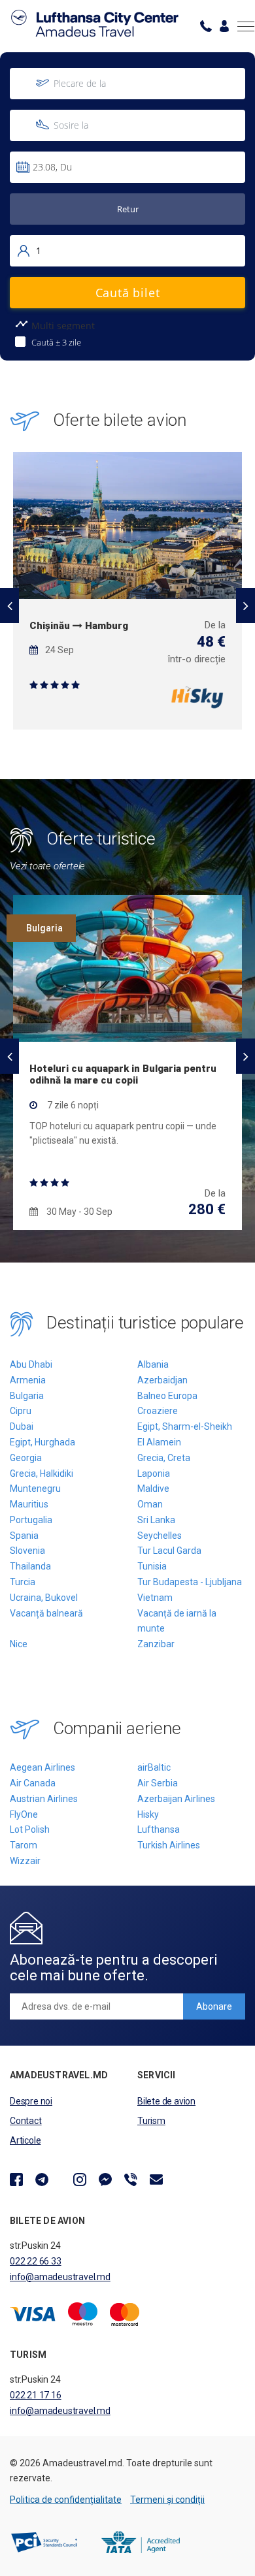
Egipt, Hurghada (42, 1442)
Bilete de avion (166, 2101)
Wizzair (25, 1861)
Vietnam (155, 1598)
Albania (153, 1364)
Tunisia (152, 1566)
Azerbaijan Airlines (176, 1799)
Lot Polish (30, 1829)
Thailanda (30, 1566)
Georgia (26, 1458)
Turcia (23, 1582)
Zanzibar (156, 1644)
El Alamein (159, 1442)
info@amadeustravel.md (60, 2277)
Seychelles (160, 1536)
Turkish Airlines (169, 1845)
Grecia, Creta (164, 1458)
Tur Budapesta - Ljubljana (190, 1582)
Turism (151, 2121)
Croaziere (158, 1411)
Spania (24, 1536)
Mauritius (29, 1504)
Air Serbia (158, 1783)
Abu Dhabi (31, 1364)
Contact (26, 2121)
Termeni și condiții (167, 2500)
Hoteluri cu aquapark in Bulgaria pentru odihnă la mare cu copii (123, 1074)
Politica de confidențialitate (66, 2500)
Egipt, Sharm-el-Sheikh (185, 1426)
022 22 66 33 (36, 2261)
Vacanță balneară (46, 1613)
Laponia (154, 1473)
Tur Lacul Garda (169, 1551)
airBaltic (154, 1767)
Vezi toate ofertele (47, 866)
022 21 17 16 (36, 2395)
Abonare (214, 2006)
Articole (25, 2140)
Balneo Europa (167, 1396)
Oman (150, 1504)
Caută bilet (128, 293)
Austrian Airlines (44, 1799)
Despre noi (31, 2101)
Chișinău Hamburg (79, 626)
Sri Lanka (156, 1520)
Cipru (21, 1411)
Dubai (22, 1426)
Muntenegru (35, 1489)
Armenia (28, 1380)
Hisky (148, 1814)
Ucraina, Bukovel (44, 1598)
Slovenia (27, 1551)
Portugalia (31, 1520)
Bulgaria (27, 1396)
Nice (19, 1644)
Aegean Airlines (42, 1767)
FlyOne (24, 1814)
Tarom (24, 1845)
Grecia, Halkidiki (42, 1473)
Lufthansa (159, 1829)
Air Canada (33, 1783)
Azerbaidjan (162, 1380)
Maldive (153, 1489)
